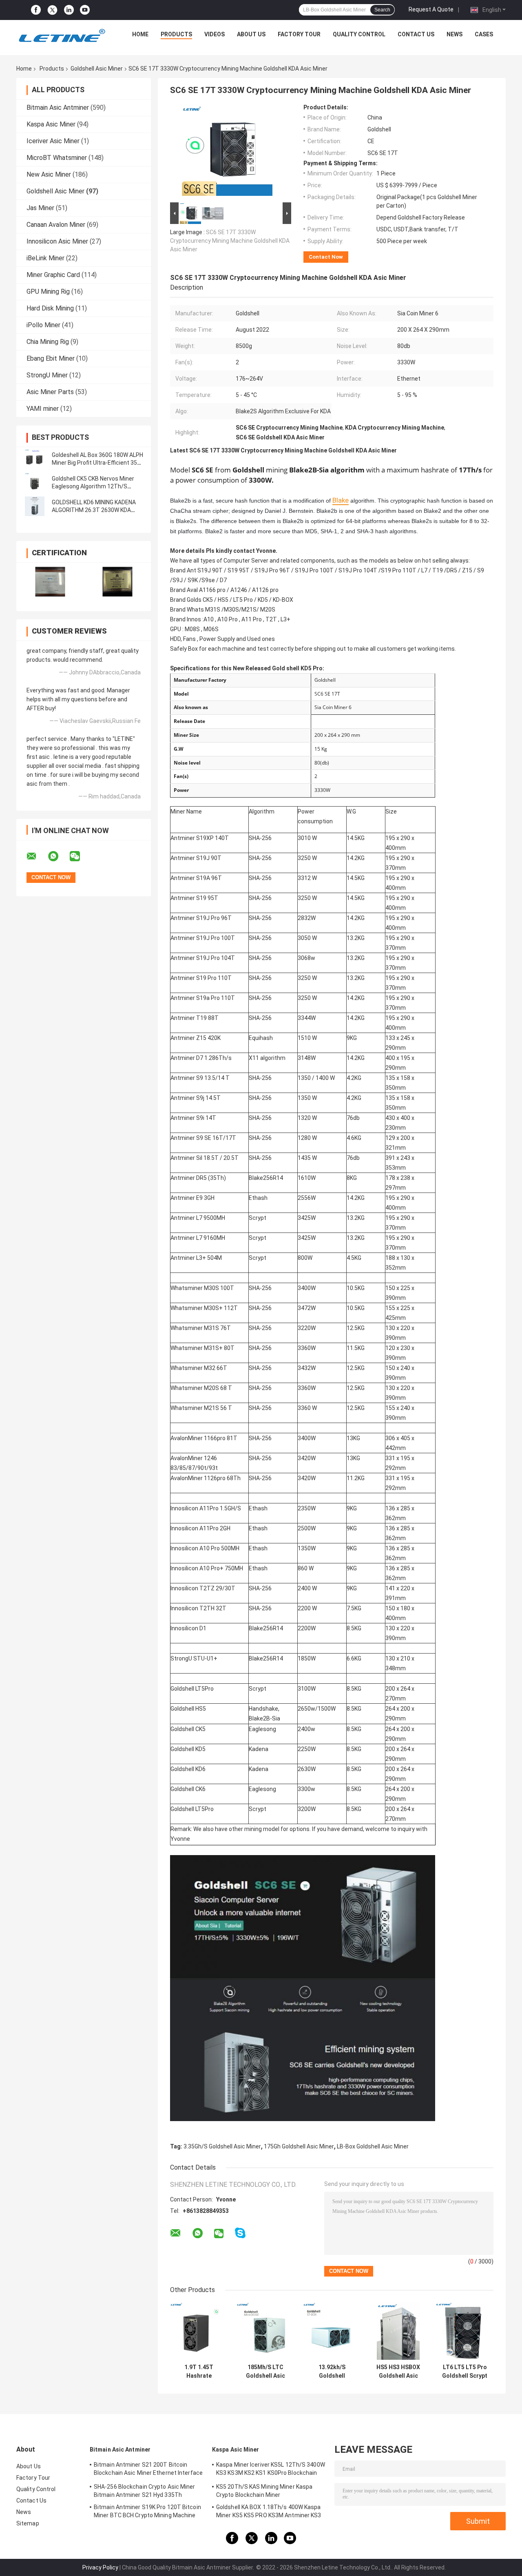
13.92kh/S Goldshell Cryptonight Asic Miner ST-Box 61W (332, 2372)
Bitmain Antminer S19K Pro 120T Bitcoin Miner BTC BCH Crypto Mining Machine (147, 2511)
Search (382, 10)
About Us (251, 34)
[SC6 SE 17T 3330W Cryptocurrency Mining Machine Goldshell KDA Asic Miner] (227, 152)
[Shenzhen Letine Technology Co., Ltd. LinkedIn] (69, 10)
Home (140, 34)
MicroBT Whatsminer (57, 158)
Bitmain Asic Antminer (58, 108)
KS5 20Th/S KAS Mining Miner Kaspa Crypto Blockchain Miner (264, 2491)
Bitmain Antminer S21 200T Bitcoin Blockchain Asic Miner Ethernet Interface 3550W (148, 2470)
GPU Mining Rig (48, 292)
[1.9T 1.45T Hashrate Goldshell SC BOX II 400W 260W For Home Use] (199, 2331)
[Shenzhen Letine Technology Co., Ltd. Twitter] (52, 10)
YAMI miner (43, 409)
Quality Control (359, 34)
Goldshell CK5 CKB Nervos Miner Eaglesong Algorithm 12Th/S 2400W (93, 486)
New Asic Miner (49, 174)
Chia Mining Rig (48, 342)
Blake (341, 500)
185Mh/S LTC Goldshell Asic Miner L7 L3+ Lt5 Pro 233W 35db (265, 2372)
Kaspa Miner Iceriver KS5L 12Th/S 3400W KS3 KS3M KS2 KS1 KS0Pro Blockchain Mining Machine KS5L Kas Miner (271, 2470)
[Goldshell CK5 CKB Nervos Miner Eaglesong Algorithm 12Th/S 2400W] (35, 483)
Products (176, 34)
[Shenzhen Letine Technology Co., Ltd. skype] (240, 2233)
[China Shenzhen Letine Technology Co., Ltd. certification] (50, 582)
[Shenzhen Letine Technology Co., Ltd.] (62, 36)
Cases (484, 34)
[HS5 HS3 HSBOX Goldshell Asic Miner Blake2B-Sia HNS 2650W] (398, 2331)
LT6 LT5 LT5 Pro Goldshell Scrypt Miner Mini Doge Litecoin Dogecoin (465, 2372)
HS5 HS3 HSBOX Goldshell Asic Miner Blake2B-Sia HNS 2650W (398, 2372)
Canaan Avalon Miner (56, 225)
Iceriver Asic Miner (53, 141)
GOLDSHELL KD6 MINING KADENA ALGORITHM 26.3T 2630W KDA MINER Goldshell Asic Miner (94, 510)
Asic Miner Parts (50, 392)
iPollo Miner (43, 325)
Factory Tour (299, 34)
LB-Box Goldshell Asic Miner (373, 2146)
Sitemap (28, 2523)
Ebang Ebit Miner (51, 358)
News (455, 34)
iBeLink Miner (45, 258)
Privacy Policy (100, 2567)
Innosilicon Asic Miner (57, 241)
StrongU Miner (47, 375)
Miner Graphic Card (53, 275)
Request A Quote (431, 9)
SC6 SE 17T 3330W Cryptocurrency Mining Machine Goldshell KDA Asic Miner (230, 241)
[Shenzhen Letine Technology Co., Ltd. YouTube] (85, 10)
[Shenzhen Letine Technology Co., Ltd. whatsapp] (58, 856)
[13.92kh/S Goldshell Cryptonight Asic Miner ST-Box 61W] (332, 2331)
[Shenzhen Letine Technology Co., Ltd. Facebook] (36, 10)
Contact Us (416, 34)
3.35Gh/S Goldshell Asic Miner (222, 2146)
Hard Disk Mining (50, 308)
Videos (215, 34)
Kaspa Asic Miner (51, 124)
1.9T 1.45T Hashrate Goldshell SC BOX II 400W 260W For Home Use (199, 2372)
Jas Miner (40, 208)
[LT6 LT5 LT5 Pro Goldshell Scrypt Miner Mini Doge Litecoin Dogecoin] (465, 2331)
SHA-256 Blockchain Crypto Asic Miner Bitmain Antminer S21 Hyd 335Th (145, 2491)
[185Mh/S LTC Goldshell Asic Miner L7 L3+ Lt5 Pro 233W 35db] (265, 2331)
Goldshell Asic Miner (97, 69)
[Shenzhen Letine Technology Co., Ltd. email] (37, 856)
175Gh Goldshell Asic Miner (299, 2146)
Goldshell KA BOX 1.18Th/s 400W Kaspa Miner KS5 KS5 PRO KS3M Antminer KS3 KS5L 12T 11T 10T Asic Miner (269, 2512)
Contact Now (326, 257)
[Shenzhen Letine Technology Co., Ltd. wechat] (80, 856)
